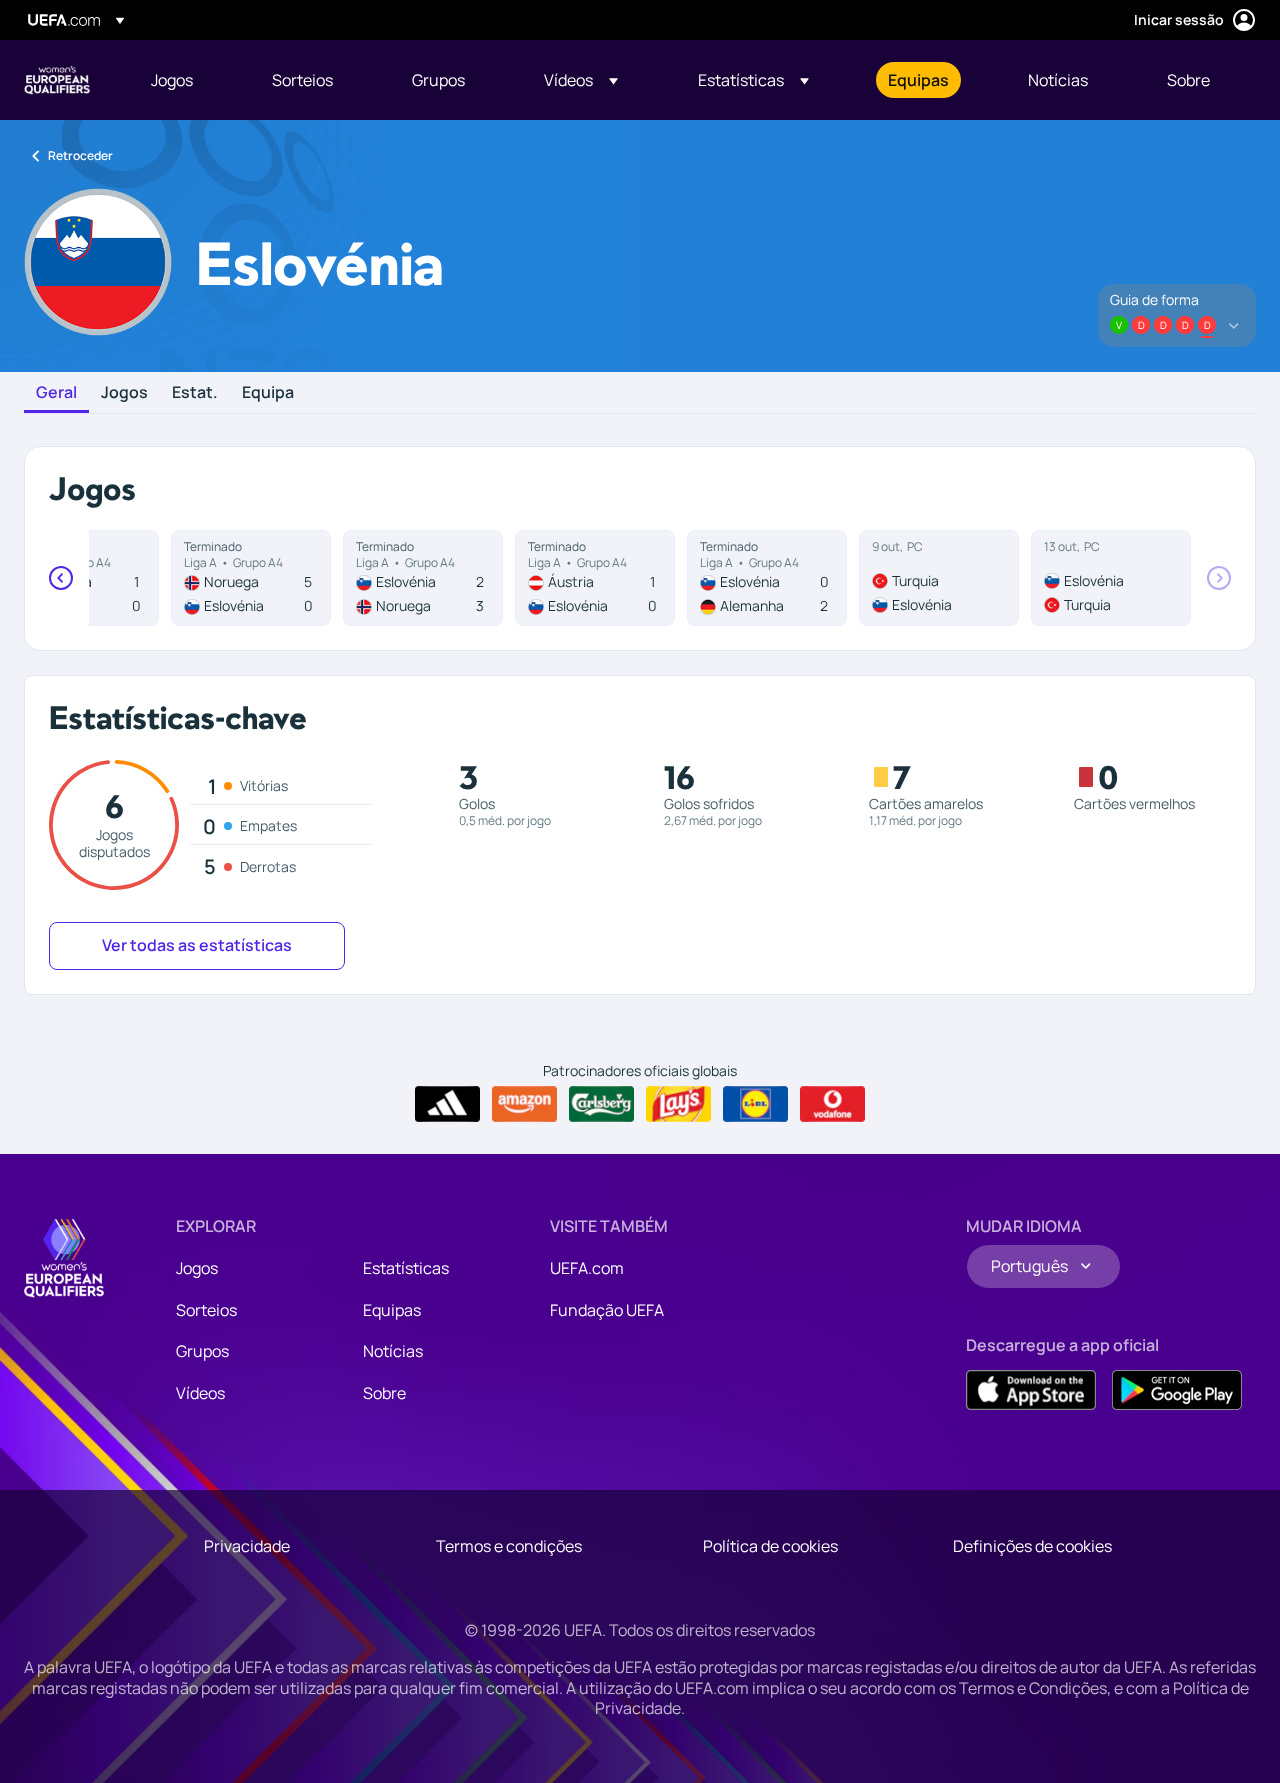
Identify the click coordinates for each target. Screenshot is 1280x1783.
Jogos (124, 393)
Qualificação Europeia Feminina (57, 80)
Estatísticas (406, 1268)
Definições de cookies (1032, 1546)
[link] (172, 80)
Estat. (195, 393)
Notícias (393, 1351)
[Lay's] (678, 1104)
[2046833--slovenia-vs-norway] (423, 578)
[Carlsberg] (601, 1104)
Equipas (392, 1310)
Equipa (268, 393)
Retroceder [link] (80, 155)
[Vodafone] (832, 1104)
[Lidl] (755, 1104)
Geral (56, 393)
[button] (581, 80)
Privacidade (247, 1546)
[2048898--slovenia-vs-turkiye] (1111, 578)
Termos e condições (509, 1546)
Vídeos (200, 1393)
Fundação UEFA (607, 1310)
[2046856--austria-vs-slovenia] (595, 578)
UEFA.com (587, 1268)
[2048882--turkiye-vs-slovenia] (939, 578)
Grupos (202, 1351)
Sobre (384, 1393)
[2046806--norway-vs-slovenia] (251, 578)
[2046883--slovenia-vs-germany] (767, 578)
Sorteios (206, 1310)
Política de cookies (770, 1546)
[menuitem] (186, 80)
